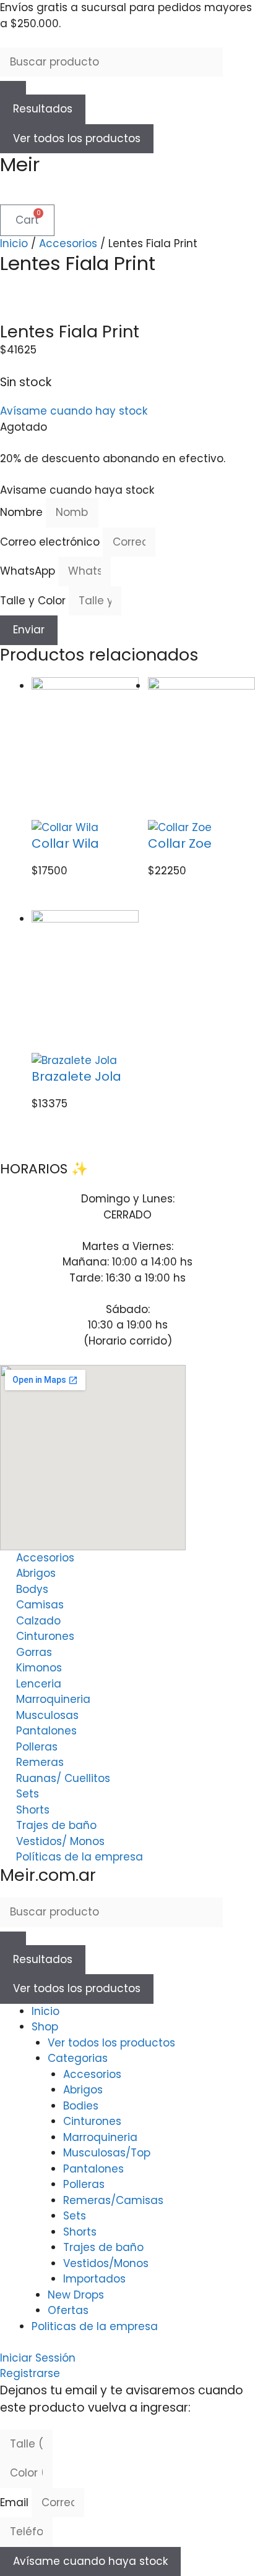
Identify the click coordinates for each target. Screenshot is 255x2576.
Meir (20, 164)
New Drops (76, 2295)
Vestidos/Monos (106, 2263)
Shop (45, 2027)
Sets (75, 2216)
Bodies (81, 2106)
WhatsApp (29, 571)
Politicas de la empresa (95, 2326)
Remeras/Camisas (113, 2200)
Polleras (84, 2184)
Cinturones (92, 2121)
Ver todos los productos (77, 138)
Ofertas (68, 2310)
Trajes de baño (103, 2247)
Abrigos (83, 2090)
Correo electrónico (51, 542)
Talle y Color (34, 601)
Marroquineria (100, 2137)
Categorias (78, 2058)
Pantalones (93, 2169)
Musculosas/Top (107, 2153)
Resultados (43, 109)
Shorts (80, 2232)
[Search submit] (13, 88)
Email (16, 2502)
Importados (94, 2279)
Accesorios (68, 243)
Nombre (23, 512)
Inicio (14, 243)
